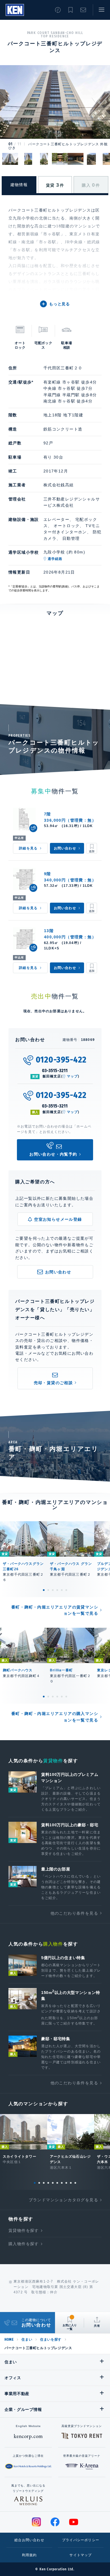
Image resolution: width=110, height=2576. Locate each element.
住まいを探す (51, 2340)
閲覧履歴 (58, 10)
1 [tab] (44, 1590)
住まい (27, 2340)
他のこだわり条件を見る (74, 1913)
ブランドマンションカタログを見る (63, 2200)
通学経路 (55, 559)
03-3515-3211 (55, 1070)
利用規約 (29, 2555)
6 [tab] (66, 1590)
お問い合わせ (83, 10)
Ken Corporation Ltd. (15, 10)
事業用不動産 (17, 2394)
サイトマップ (81, 2555)
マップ (72, 1076)
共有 (97, 2326)
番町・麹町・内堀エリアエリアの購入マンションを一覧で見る (55, 1717)
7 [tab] (62, 2183)
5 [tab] (62, 1590)
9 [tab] (71, 2183)
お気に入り (71, 10)
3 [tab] (53, 1590)
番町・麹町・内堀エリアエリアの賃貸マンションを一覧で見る (55, 1610)
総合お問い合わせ (29, 2540)
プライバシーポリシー (81, 2540)
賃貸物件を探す (24, 2230)
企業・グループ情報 (23, 2409)
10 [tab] (75, 2183)
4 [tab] (57, 1590)
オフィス (13, 2378)
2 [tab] (48, 1590)
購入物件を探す (24, 2244)
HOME (9, 2340)
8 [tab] (66, 2183)
